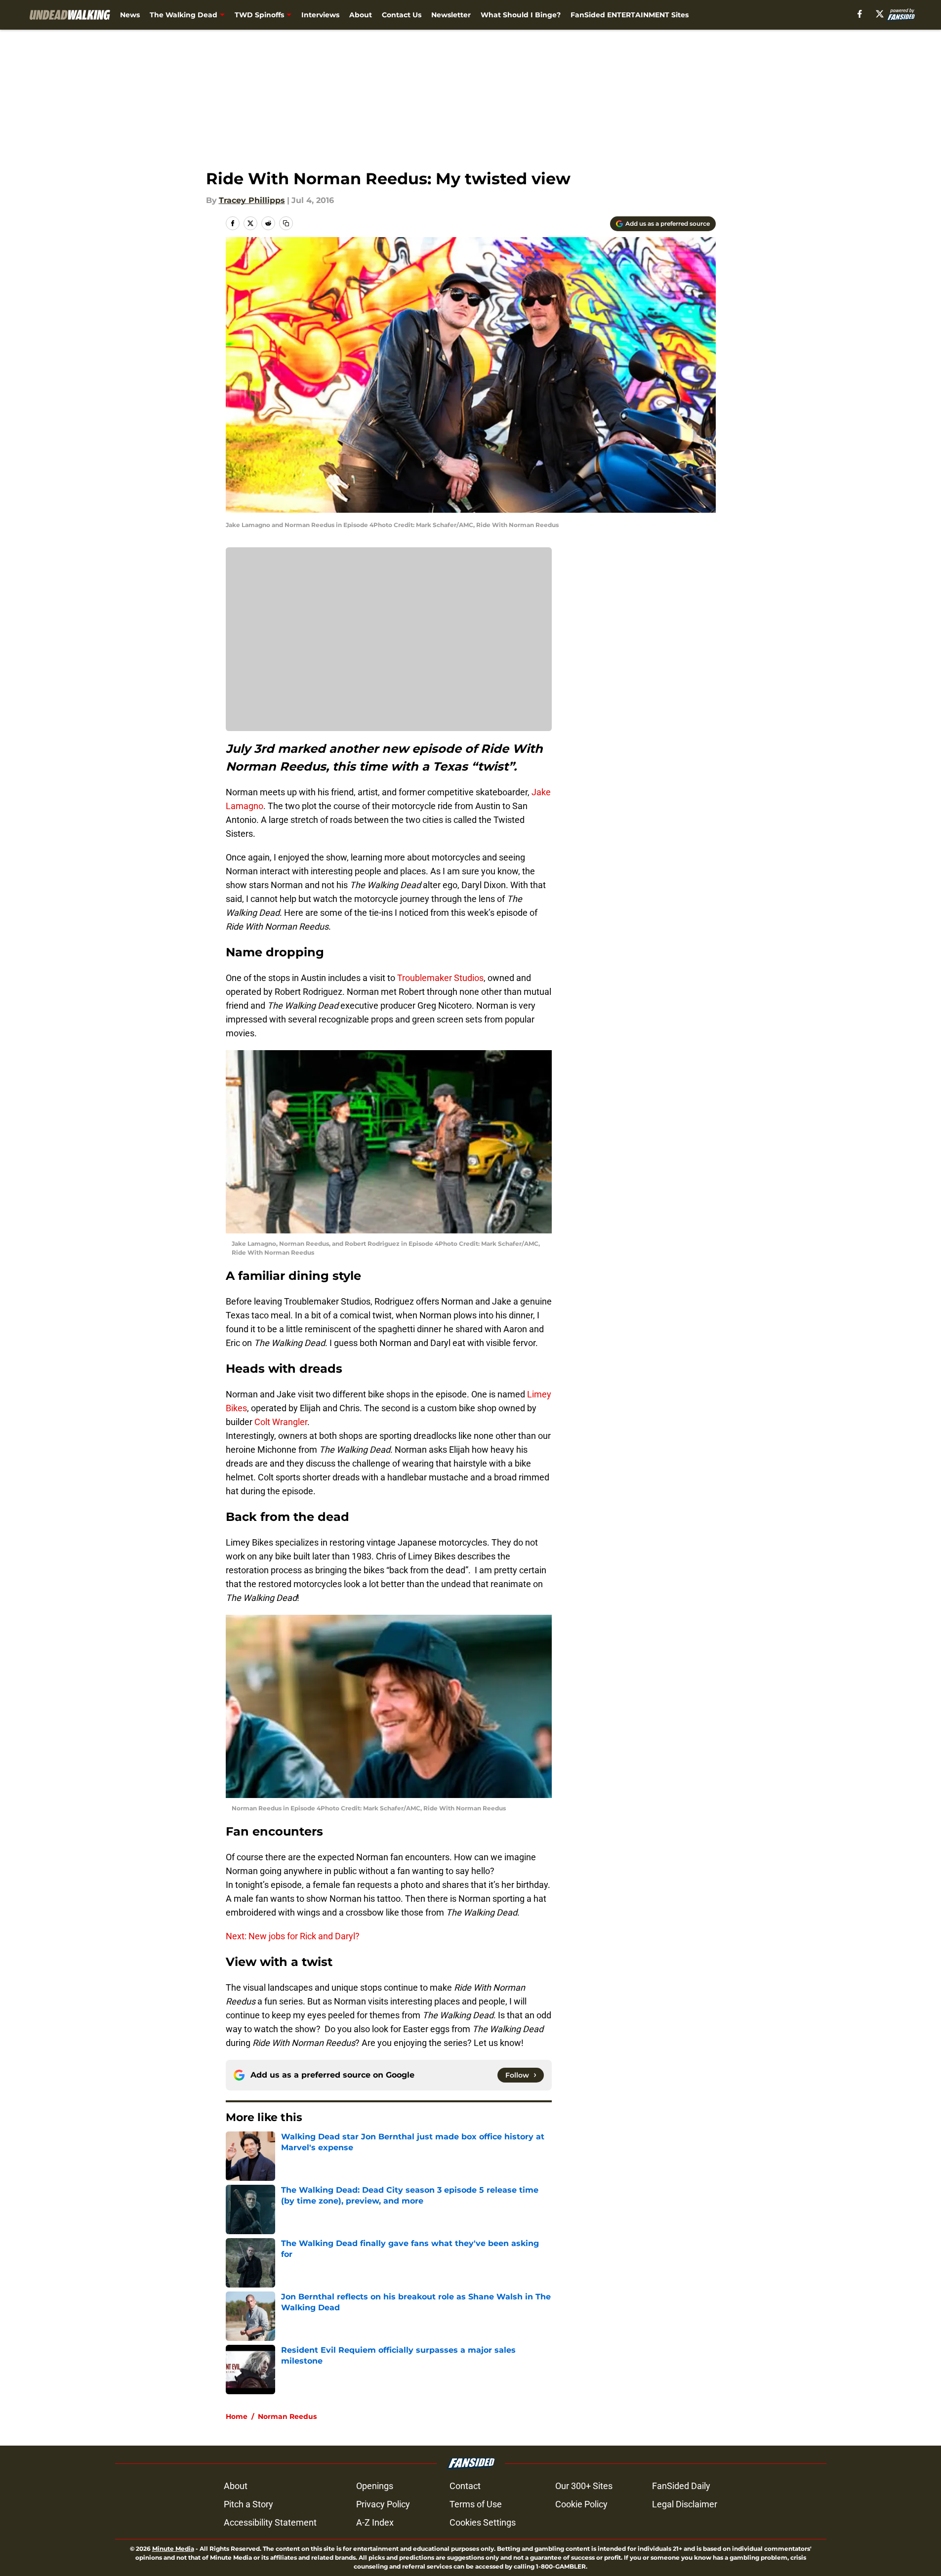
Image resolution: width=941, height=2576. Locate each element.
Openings (375, 2486)
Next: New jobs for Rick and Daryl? (293, 1936)
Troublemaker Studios (440, 978)
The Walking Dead (184, 15)
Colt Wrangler (281, 1422)
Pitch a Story (248, 2504)
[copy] (286, 223)
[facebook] (860, 14)
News (130, 15)
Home (237, 2416)
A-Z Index (375, 2522)
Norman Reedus (287, 2416)
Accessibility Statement (270, 2522)
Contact (465, 2486)
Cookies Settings (483, 2522)
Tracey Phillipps (252, 200)
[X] (880, 14)
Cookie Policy (581, 2504)
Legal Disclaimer (685, 2504)
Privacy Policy (383, 2504)
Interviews (320, 15)
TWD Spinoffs (259, 15)
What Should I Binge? (521, 15)
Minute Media (173, 2549)
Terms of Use (476, 2504)
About (361, 15)
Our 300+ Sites (584, 2486)
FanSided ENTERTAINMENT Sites (630, 15)
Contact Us (402, 15)
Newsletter (451, 15)
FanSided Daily (681, 2486)
